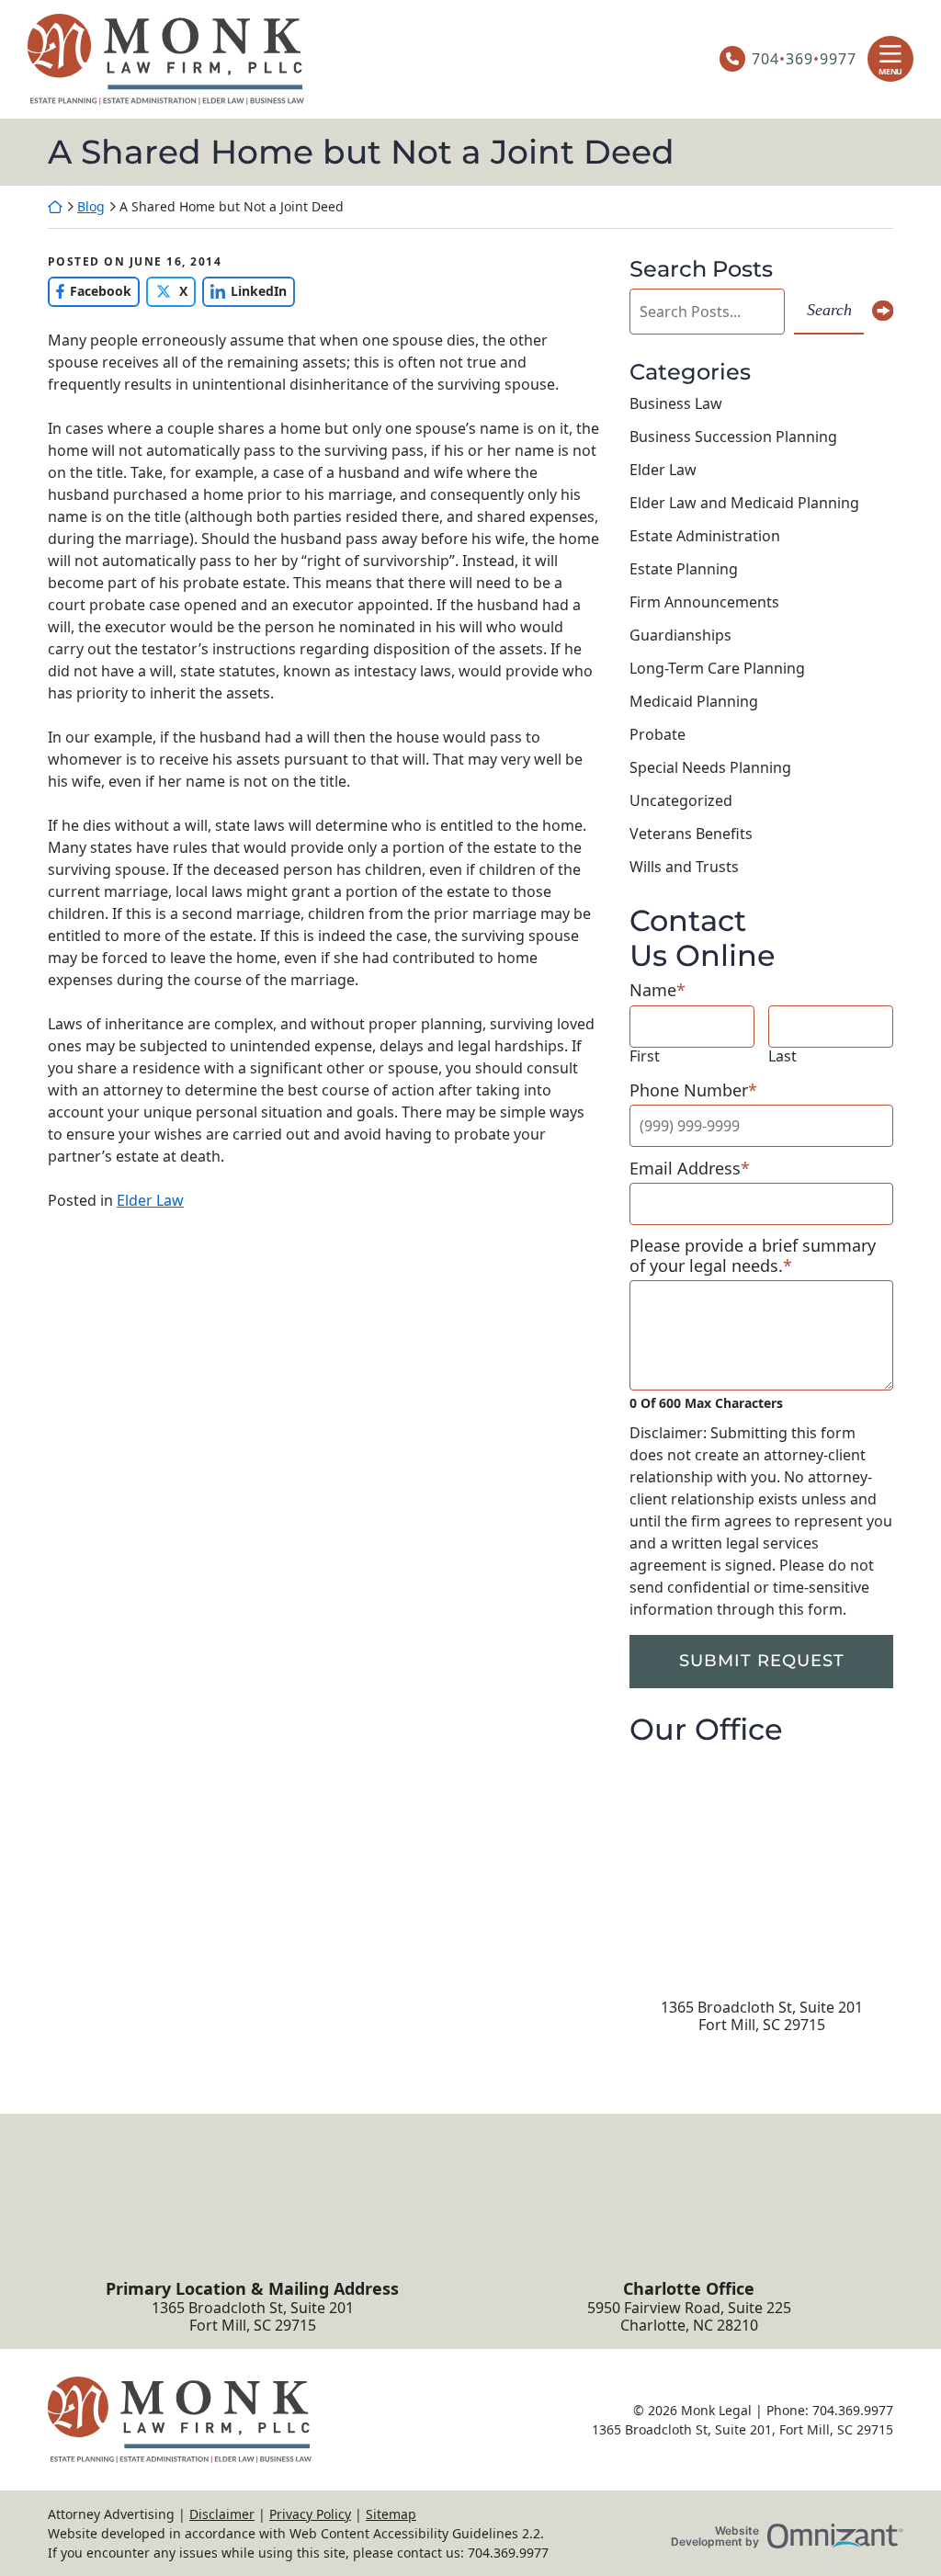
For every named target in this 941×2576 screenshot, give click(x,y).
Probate (658, 734)
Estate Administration (705, 536)
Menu (890, 71)
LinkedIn (244, 291)
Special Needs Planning (710, 767)
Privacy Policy (310, 2514)
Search (829, 310)
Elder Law (150, 1200)
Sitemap (391, 2514)
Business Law (676, 403)
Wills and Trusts (684, 867)
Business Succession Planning (733, 437)
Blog (91, 206)
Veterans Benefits (691, 834)
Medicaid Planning (694, 701)
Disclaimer (222, 2514)
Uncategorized (681, 800)
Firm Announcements (704, 602)
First (645, 1056)
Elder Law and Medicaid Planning (744, 503)
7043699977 (804, 59)
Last (782, 1056)
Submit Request (762, 1661)
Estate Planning (684, 569)
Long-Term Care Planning (717, 668)
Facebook (90, 291)
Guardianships (680, 635)
